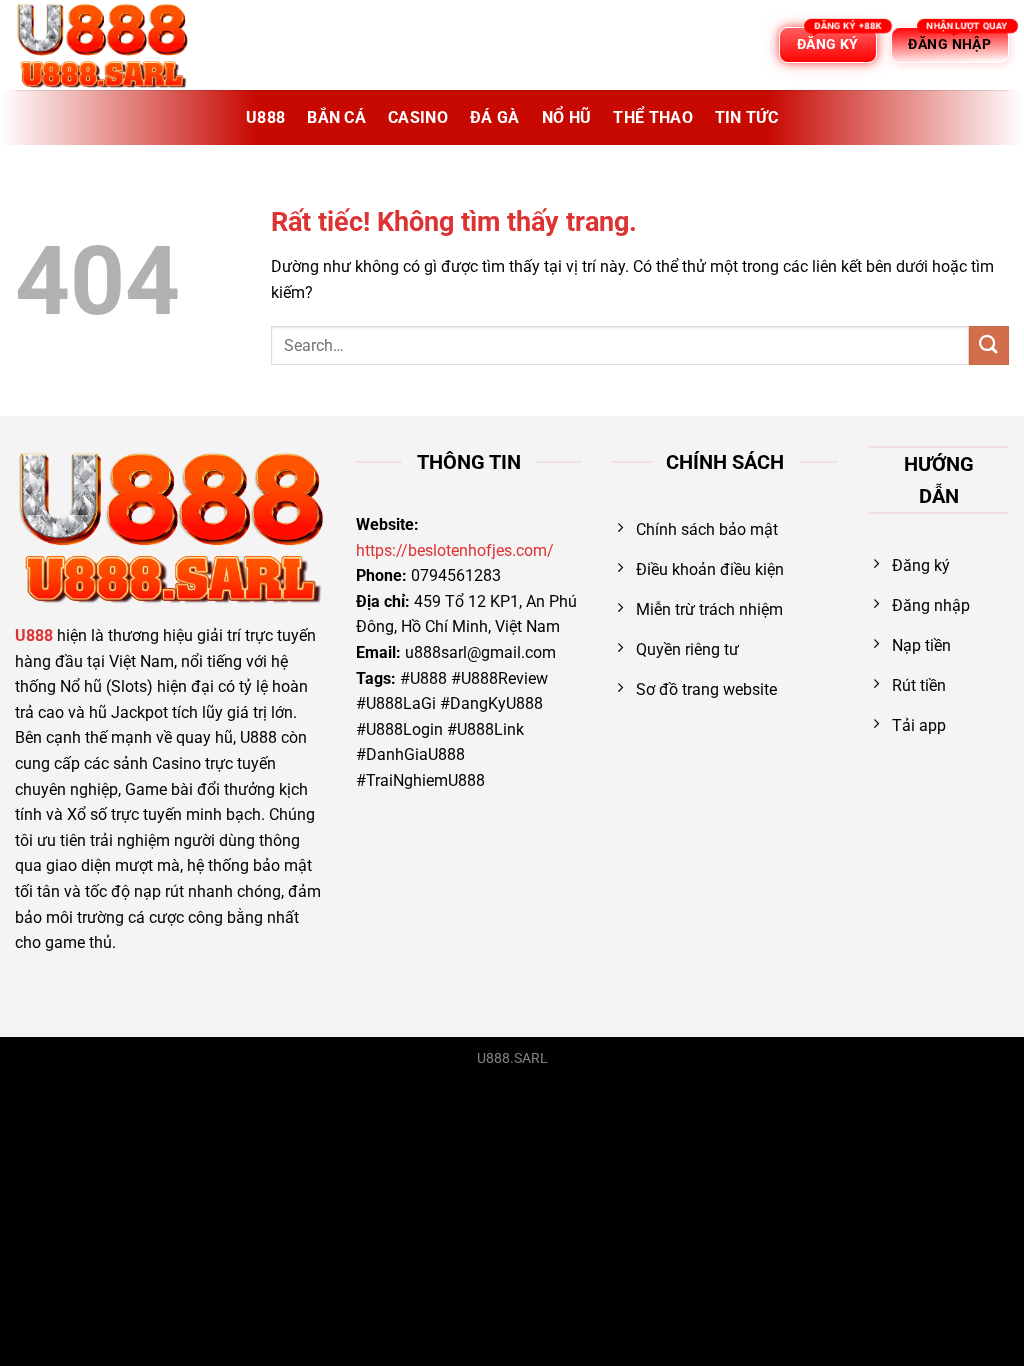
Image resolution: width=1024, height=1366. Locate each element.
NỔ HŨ (567, 117)
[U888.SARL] (115, 45)
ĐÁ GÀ (495, 117)
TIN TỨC (746, 117)
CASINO (418, 117)
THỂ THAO (653, 117)
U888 (265, 117)
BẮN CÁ (336, 117)
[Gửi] (989, 345)
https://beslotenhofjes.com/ (455, 550)
